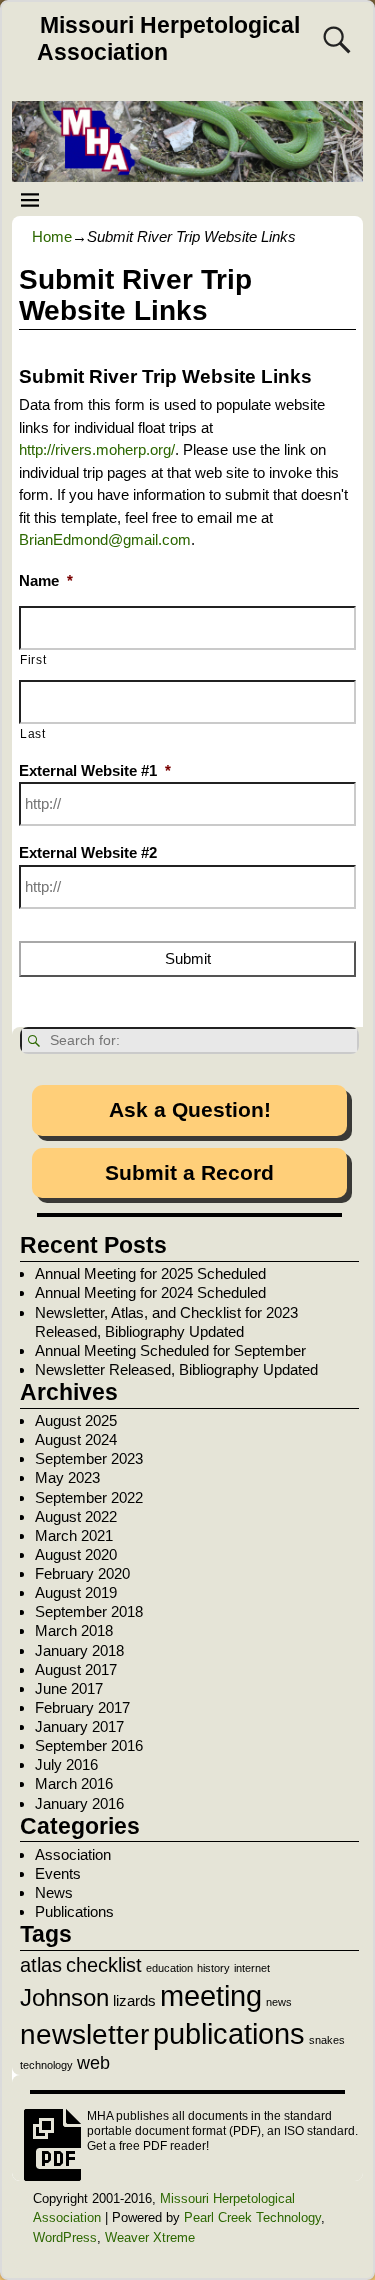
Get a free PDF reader (146, 2146)
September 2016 (89, 1745)
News (54, 1892)
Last (33, 734)
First (33, 660)
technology (46, 2065)
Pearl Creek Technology (252, 2217)
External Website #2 (88, 852)
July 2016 (66, 1764)
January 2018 (79, 1650)
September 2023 (89, 1458)
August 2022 (76, 1516)
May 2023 (67, 1477)
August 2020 (76, 1554)
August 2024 (76, 1439)
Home (52, 236)
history (213, 1968)
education (169, 1968)
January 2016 (79, 1803)
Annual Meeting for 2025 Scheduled (150, 1273)
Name (46, 580)
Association (73, 1854)
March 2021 (74, 1535)
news (279, 2002)
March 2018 (74, 1630)
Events (58, 1873)
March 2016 (74, 1783)
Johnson (64, 1997)
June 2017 (69, 1688)
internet (252, 1968)
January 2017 (79, 1726)
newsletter (84, 2034)
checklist (104, 1965)
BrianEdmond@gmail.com (105, 539)
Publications (74, 1911)
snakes (327, 2040)
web (93, 2063)
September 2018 (89, 1611)
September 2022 (89, 1497)
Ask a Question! (190, 1109)
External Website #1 (95, 770)
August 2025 (76, 1420)
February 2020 (82, 1573)
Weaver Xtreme (150, 2237)
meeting (211, 1996)
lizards (134, 2001)
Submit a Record (189, 1172)
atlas (41, 1965)
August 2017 (76, 1669)
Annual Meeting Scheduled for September (170, 1350)
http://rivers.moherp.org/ (97, 449)
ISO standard (319, 2131)
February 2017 (82, 1707)
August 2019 (76, 1592)
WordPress (65, 2237)
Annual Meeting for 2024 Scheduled (150, 1292)
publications (229, 2033)
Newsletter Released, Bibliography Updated (176, 1369)
